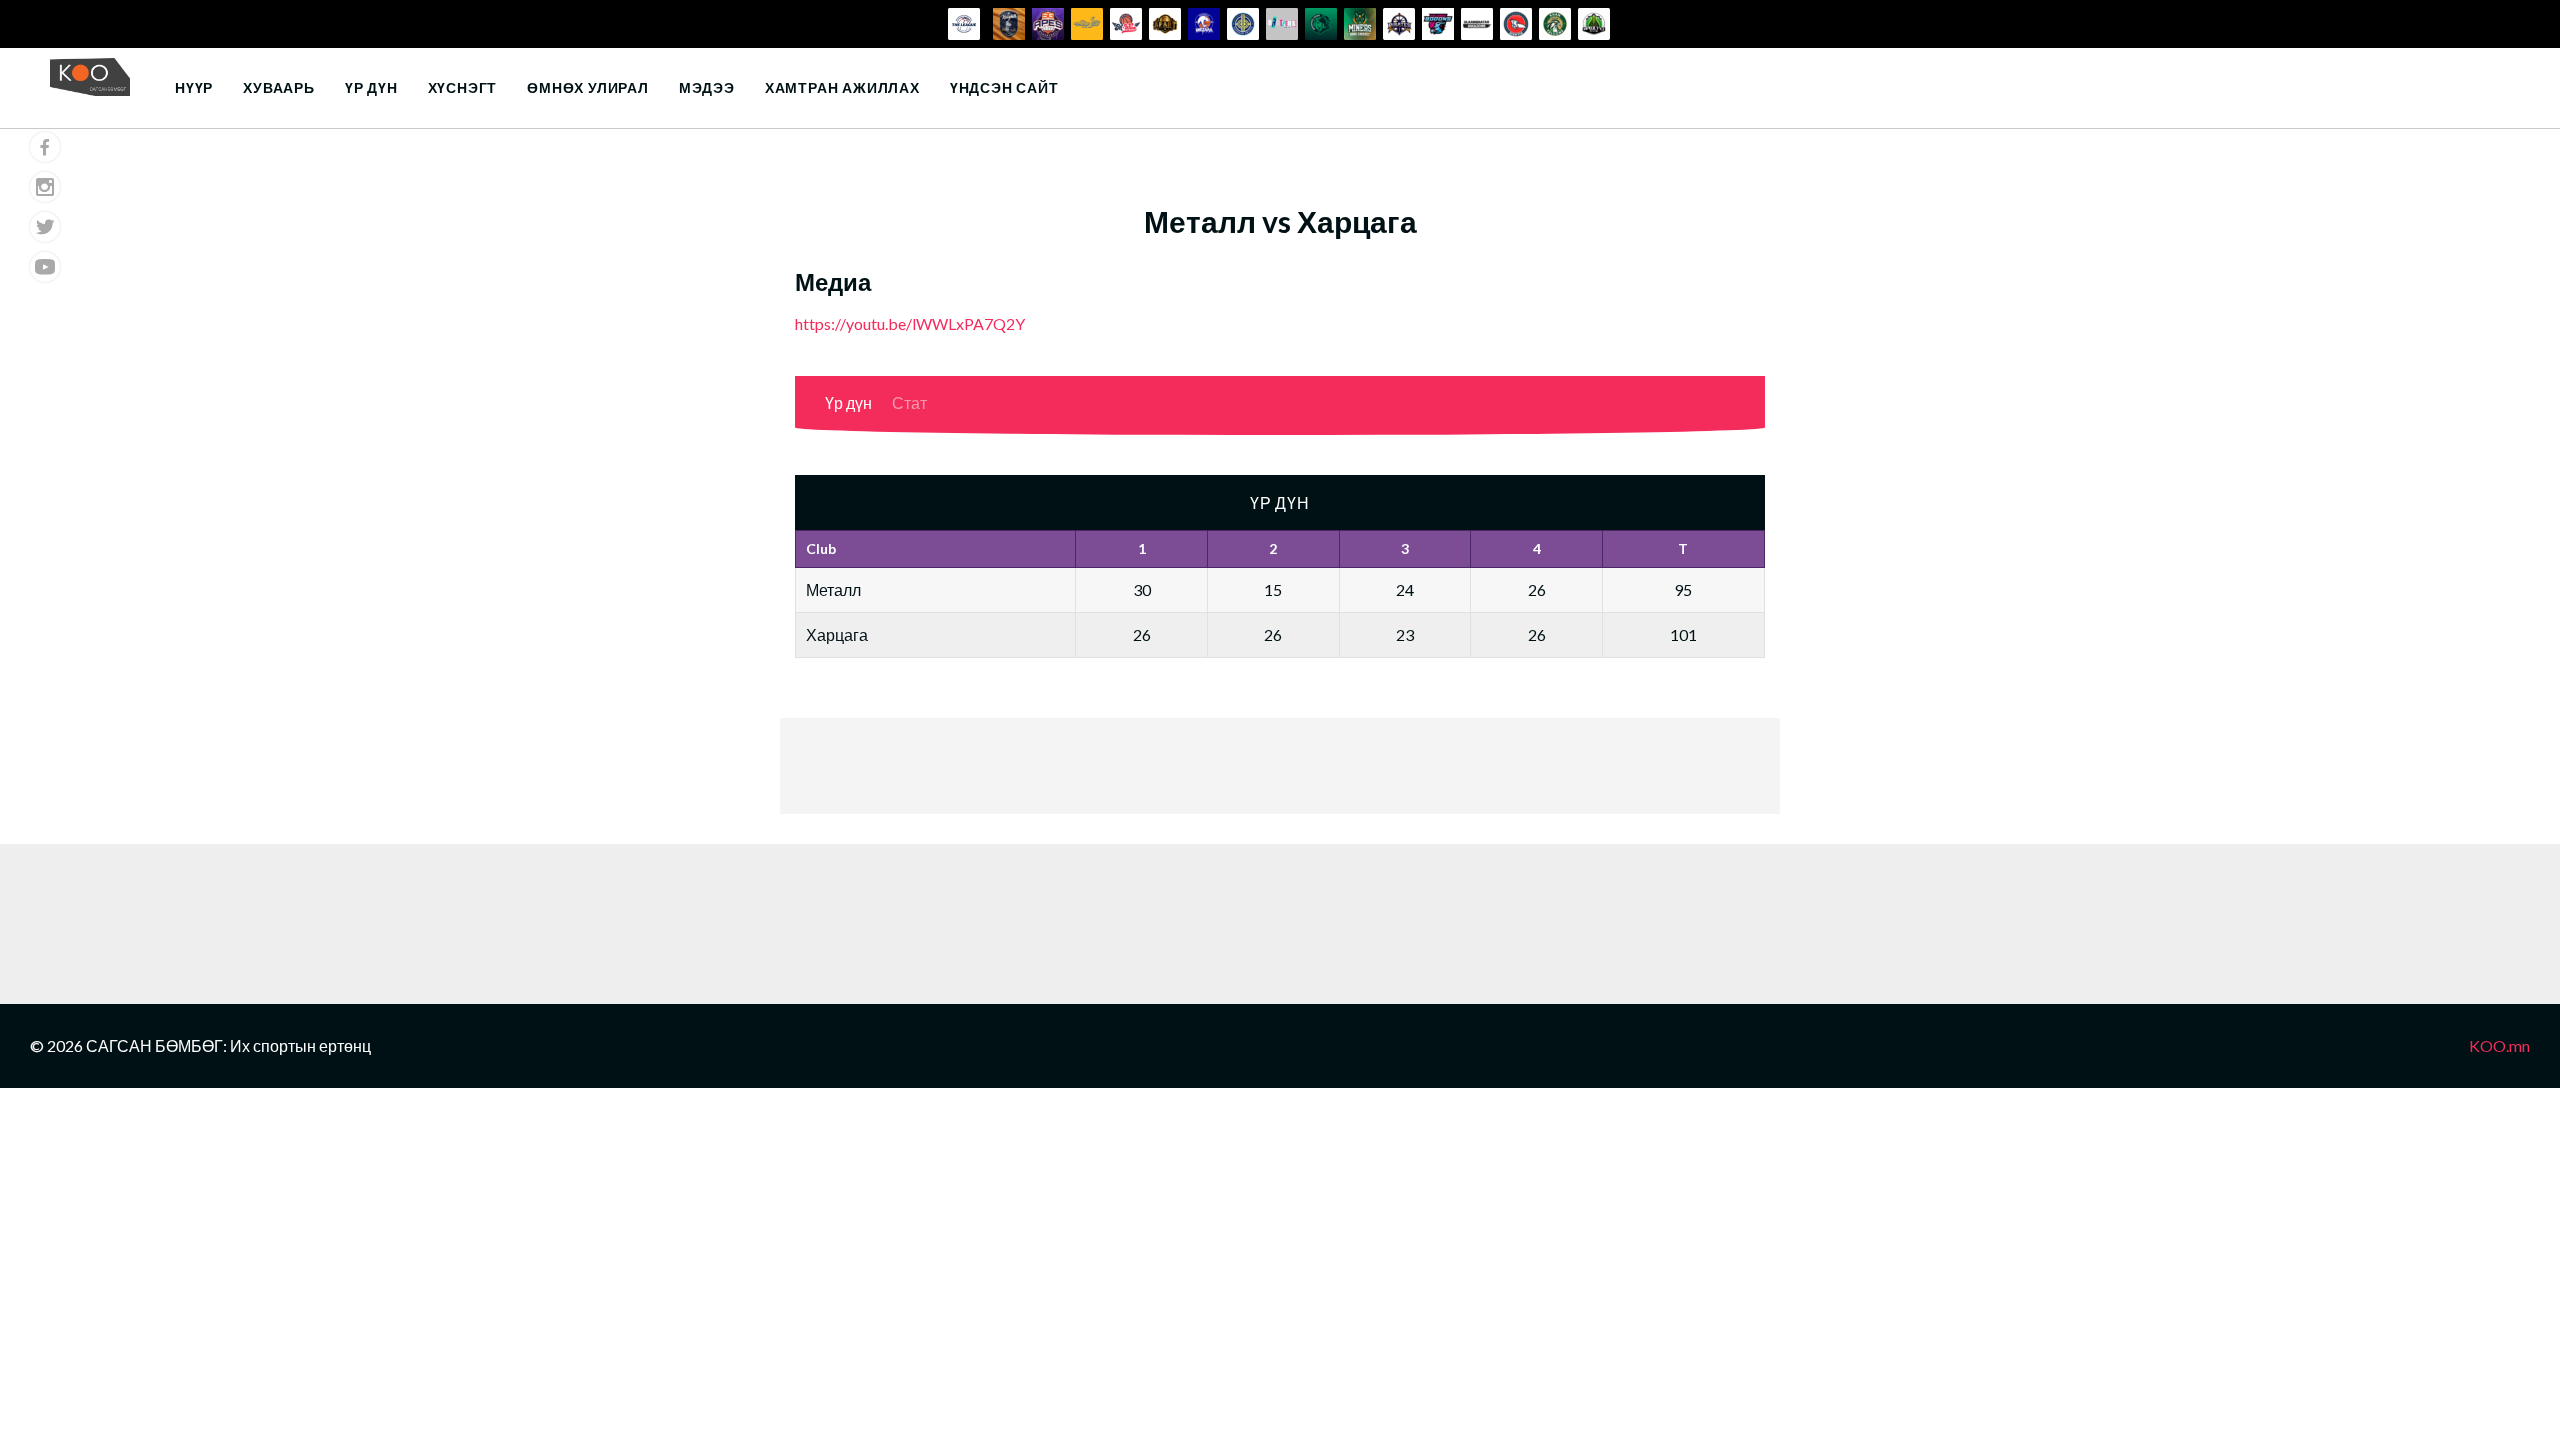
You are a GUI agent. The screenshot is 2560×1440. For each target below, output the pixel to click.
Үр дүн (371, 87)
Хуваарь (279, 87)
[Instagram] (45, 187)
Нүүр (194, 87)
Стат (909, 402)
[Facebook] (45, 147)
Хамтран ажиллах (842, 87)
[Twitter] (45, 227)
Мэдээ (707, 87)
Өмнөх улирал (588, 87)
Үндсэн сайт (1004, 87)
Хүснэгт (463, 87)
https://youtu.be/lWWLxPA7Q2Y (910, 323)
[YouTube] (45, 267)
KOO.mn (2499, 1045)
